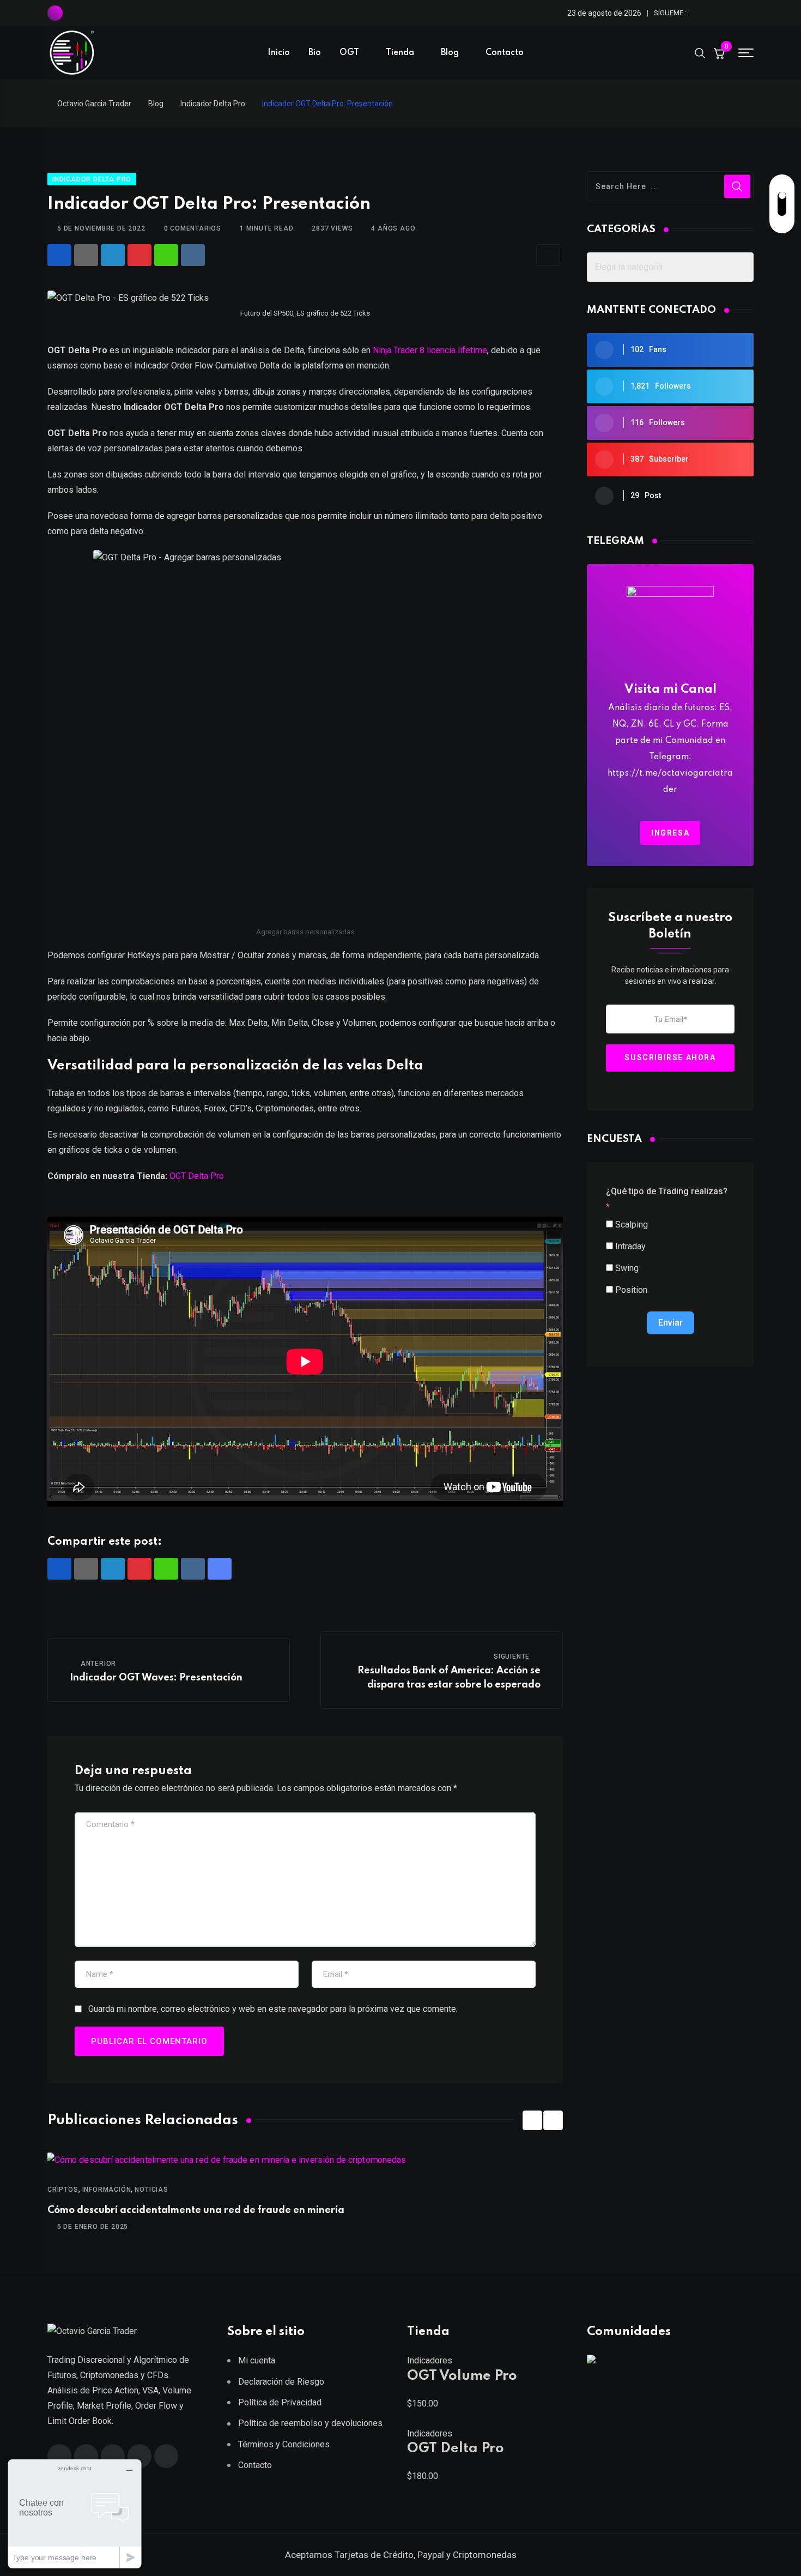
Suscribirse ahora (670, 1058)
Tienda (400, 53)
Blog (450, 53)
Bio (315, 53)
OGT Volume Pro (462, 2376)
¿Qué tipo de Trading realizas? (667, 1191)
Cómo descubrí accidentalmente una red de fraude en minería (196, 2210)
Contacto (505, 53)
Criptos (63, 2190)
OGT (349, 53)
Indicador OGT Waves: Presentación (156, 1678)
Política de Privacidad (280, 2402)
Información (107, 2190)
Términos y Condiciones (284, 2444)
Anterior (98, 1664)
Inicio (279, 53)
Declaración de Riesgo (281, 2382)
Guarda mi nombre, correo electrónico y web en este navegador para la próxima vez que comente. (273, 2009)
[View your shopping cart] (719, 53)
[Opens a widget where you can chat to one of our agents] (75, 2514)
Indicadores (430, 2360)
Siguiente (512, 1656)
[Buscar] (700, 52)
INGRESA (670, 833)
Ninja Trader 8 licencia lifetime (430, 350)
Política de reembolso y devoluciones (310, 2423)
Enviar (670, 1323)
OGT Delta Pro (197, 1176)
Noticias (151, 2190)
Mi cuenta (257, 2360)
